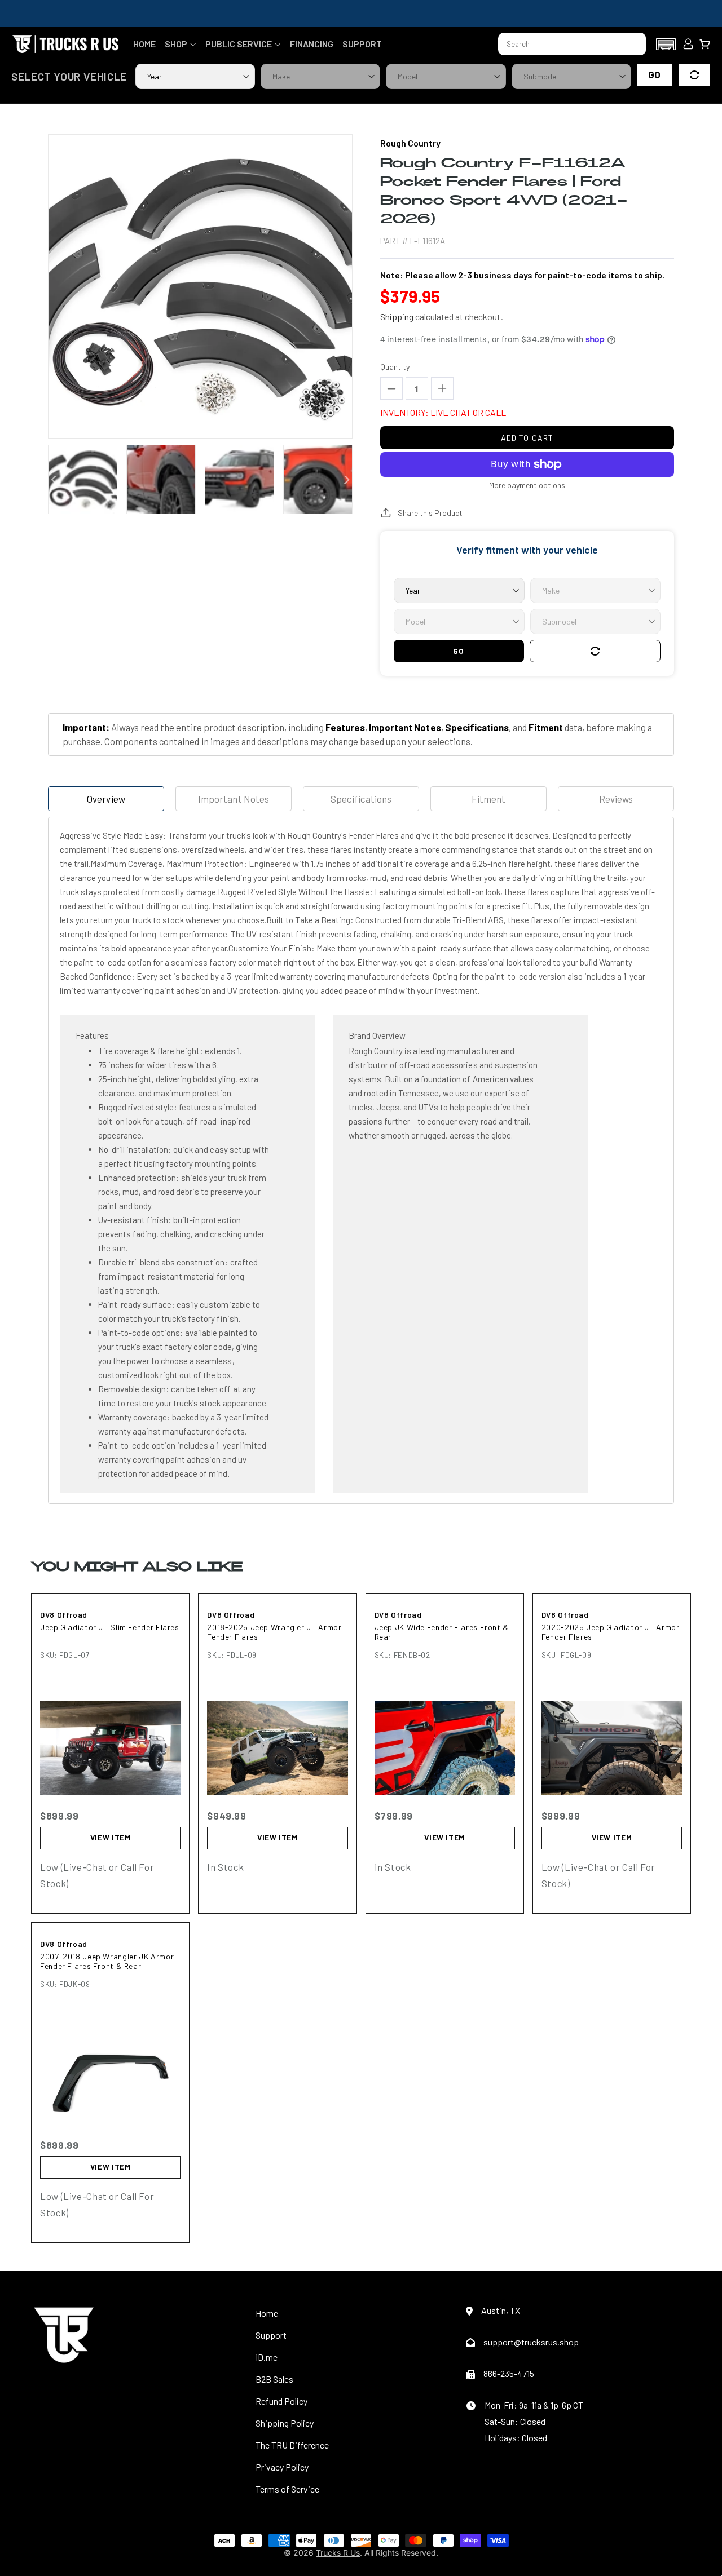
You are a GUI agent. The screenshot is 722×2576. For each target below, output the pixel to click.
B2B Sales (274, 2379)
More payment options (527, 485)
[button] (180, 44)
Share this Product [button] (430, 513)
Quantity (395, 367)
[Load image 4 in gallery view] (318, 479)
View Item (111, 1838)
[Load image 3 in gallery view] (239, 479)
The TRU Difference (292, 2445)
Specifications (361, 799)
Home (267, 2313)
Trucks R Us (338, 2553)
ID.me (267, 2357)
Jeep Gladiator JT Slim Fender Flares (110, 1627)
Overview (106, 799)
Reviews (616, 799)
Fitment (488, 799)
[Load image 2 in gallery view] (161, 479)
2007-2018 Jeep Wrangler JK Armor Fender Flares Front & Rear (107, 1961)
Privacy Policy (282, 2467)
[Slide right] (346, 480)
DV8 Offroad (64, 1615)
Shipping (397, 317)
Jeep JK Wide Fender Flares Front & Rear (442, 1632)
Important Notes (233, 799)
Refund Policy (281, 2401)
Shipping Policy (285, 2423)
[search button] (632, 44)
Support (271, 2335)
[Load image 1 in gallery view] (83, 479)
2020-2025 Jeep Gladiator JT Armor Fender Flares (611, 1632)
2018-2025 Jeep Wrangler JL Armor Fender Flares (274, 1632)
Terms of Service (287, 2489)
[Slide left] (54, 480)
